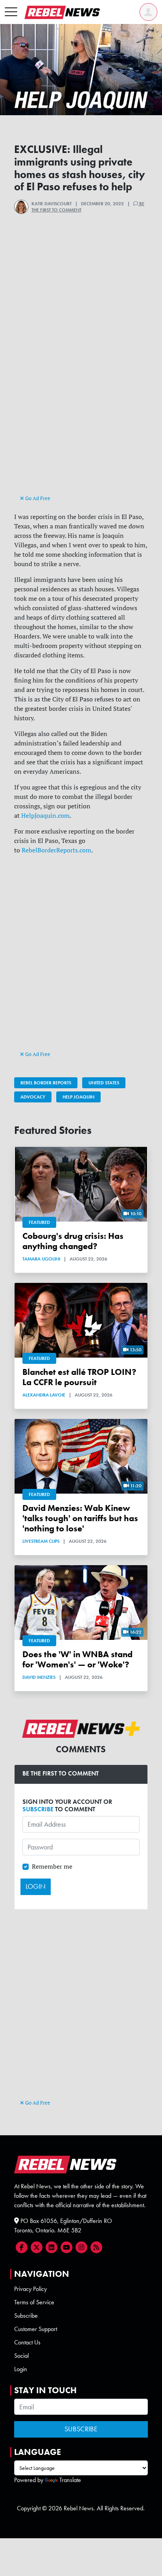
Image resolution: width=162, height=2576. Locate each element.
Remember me (52, 1866)
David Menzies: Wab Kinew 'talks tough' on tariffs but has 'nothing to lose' (80, 1518)
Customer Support (36, 2329)
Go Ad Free (37, 498)
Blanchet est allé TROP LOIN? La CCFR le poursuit (79, 1377)
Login (21, 2369)
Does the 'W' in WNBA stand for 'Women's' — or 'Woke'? (77, 1659)
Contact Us (27, 2342)
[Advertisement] (81, 408)
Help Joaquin (78, 1097)
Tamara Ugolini (41, 1259)
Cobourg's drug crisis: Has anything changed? (73, 1241)
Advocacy (33, 1097)
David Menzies (39, 1677)
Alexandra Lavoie (44, 1395)
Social (21, 2356)
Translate (70, 2480)
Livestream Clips (41, 1541)
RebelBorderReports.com (56, 850)
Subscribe (26, 2316)
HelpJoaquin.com (45, 815)
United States (104, 1083)
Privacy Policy (30, 2289)
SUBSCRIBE (38, 1809)
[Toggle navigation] (11, 12)
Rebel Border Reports (46, 1083)
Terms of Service (34, 2302)
